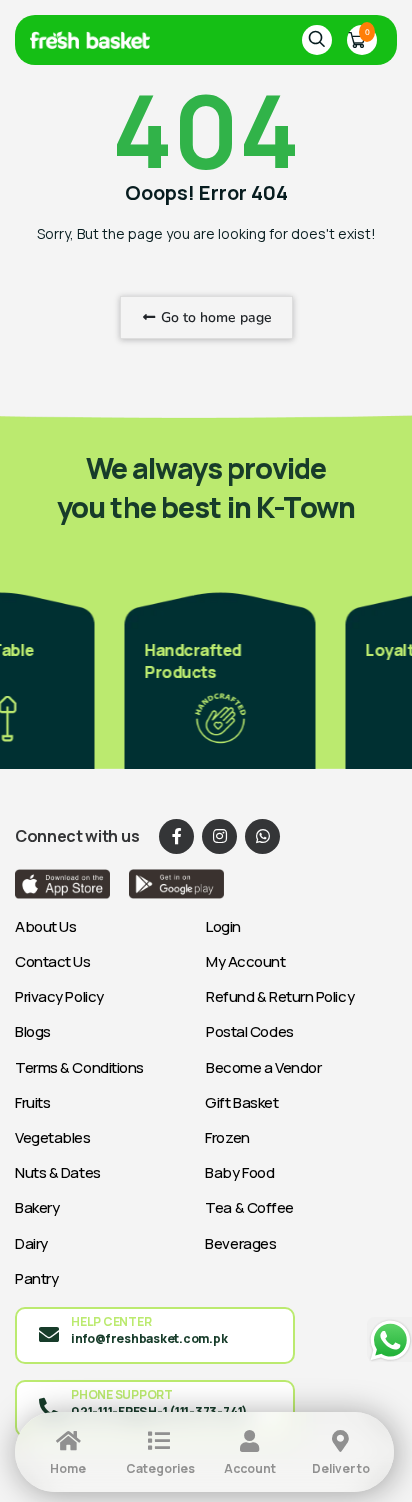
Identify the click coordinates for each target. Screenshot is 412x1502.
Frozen (227, 1137)
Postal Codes (250, 1031)
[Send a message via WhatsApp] (389, 1340)
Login (223, 926)
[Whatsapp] (262, 836)
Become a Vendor (263, 1067)
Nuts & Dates (58, 1172)
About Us (45, 926)
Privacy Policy (59, 996)
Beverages (240, 1243)
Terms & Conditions (79, 1067)
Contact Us (53, 961)
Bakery (37, 1207)
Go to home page (214, 317)
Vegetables (53, 1137)
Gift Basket (241, 1102)
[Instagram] (219, 836)
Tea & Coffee (249, 1207)
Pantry (36, 1278)
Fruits (32, 1102)
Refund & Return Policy (280, 996)
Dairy (31, 1243)
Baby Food (239, 1172)
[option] (213, 679)
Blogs (33, 1031)
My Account (246, 961)
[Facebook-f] (176, 836)
